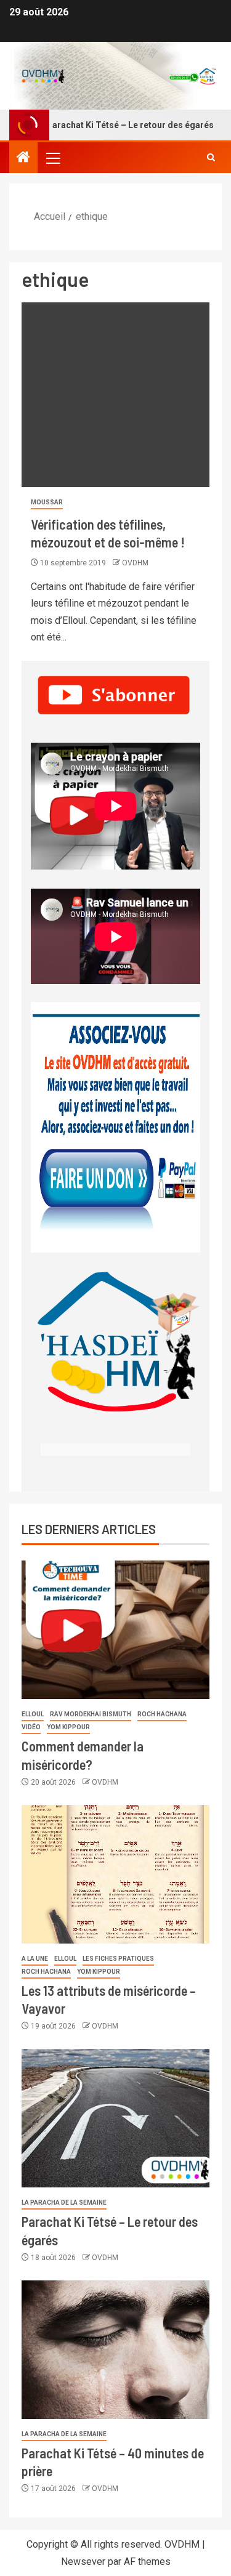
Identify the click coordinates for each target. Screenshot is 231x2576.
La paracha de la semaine (64, 2203)
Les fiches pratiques (118, 1959)
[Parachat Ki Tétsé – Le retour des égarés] (115, 2118)
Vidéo (31, 1727)
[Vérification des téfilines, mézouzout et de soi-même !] (115, 395)
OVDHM (135, 563)
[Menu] (52, 158)
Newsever (83, 2562)
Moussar (47, 502)
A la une (35, 1959)
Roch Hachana (162, 1714)
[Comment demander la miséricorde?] (115, 1630)
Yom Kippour (68, 1727)
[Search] (211, 158)
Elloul (33, 1714)
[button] (52, 158)
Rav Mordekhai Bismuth (91, 1714)
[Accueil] (23, 158)
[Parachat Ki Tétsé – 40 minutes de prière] (115, 2350)
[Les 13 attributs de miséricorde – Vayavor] (115, 1874)
